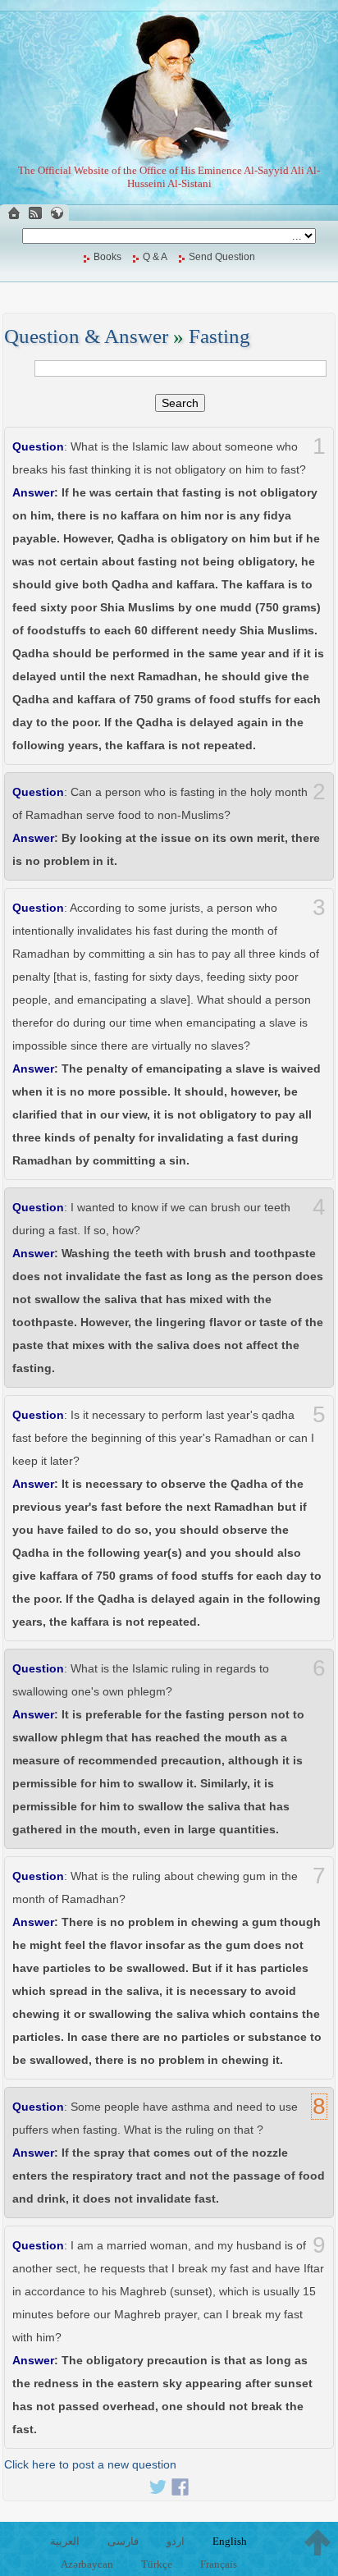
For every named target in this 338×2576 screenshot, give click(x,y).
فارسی (123, 2541)
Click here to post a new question (90, 2464)
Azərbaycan (87, 2564)
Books (107, 257)
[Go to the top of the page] (317, 2542)
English (230, 2541)
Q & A (155, 257)
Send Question (222, 257)
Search (180, 403)
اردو (176, 2541)
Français (219, 2564)
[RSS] (35, 213)
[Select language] (57, 213)
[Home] (14, 213)
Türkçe (157, 2564)
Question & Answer (86, 336)
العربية (65, 2541)
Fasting (219, 336)
